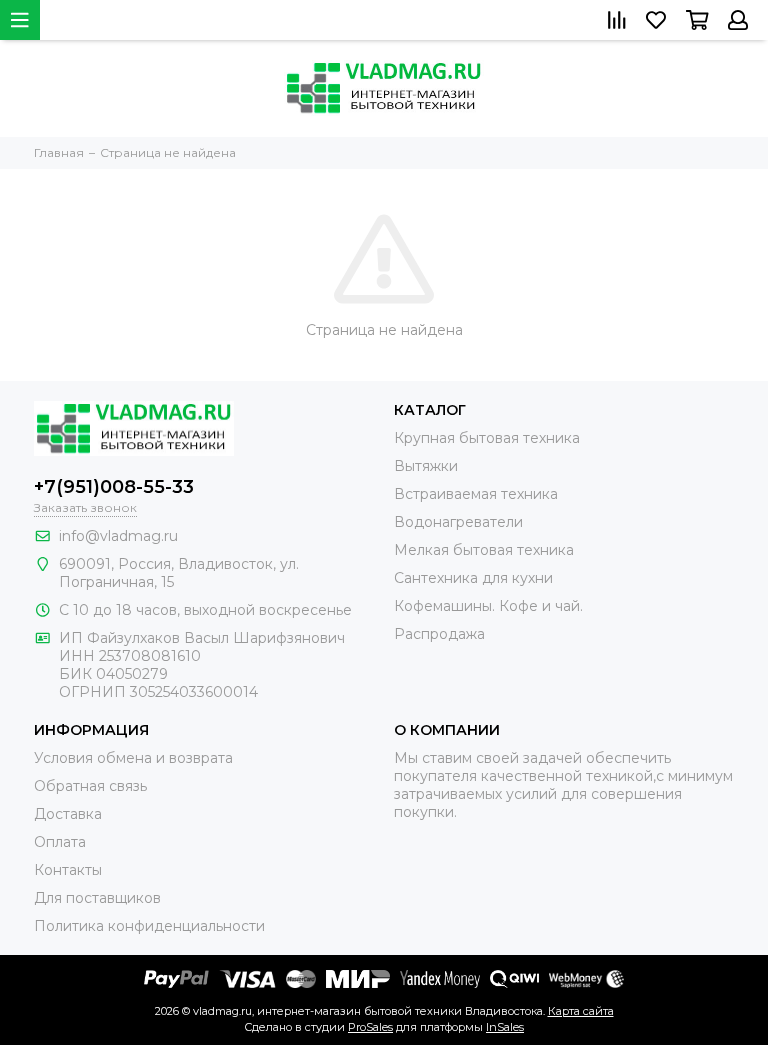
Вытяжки (426, 466)
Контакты (68, 870)
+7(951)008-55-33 (114, 487)
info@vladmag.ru (118, 536)
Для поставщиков (97, 898)
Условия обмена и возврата (133, 758)
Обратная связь (90, 786)
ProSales (370, 1027)
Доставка (68, 814)
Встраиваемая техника (476, 494)
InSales (505, 1027)
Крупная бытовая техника (487, 438)
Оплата (60, 842)
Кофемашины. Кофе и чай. (488, 606)
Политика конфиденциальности (149, 926)
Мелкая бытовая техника (484, 550)
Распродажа (439, 634)
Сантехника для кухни (473, 578)
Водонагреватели (458, 522)
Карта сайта (581, 1011)
